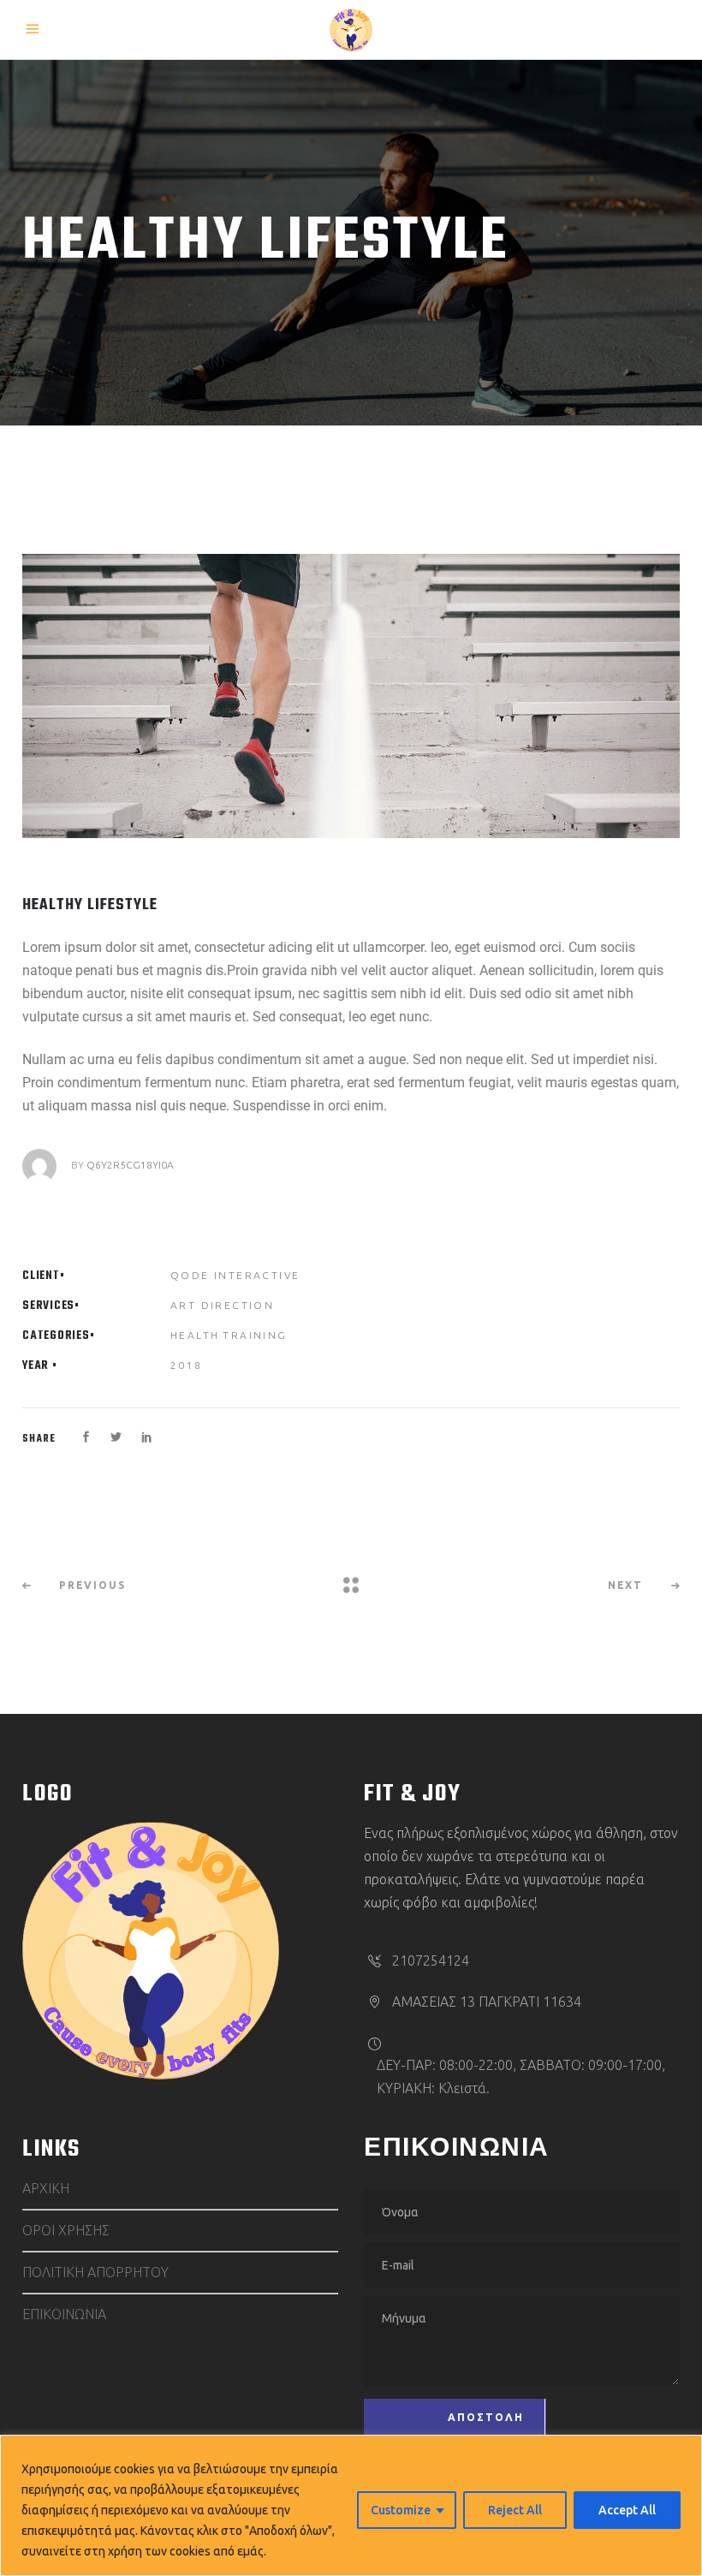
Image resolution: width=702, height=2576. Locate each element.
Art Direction (222, 1305)
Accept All (627, 2510)
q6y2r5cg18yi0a (130, 1165)
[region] (351, 2505)
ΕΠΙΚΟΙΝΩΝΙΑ (64, 2314)
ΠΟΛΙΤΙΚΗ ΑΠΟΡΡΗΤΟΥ (95, 2272)
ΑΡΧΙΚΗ (46, 2188)
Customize (401, 2510)
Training (255, 1335)
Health (195, 1335)
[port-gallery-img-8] (351, 696)
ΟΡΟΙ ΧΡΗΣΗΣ (66, 2230)
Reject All (515, 2510)
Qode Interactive (235, 1275)
